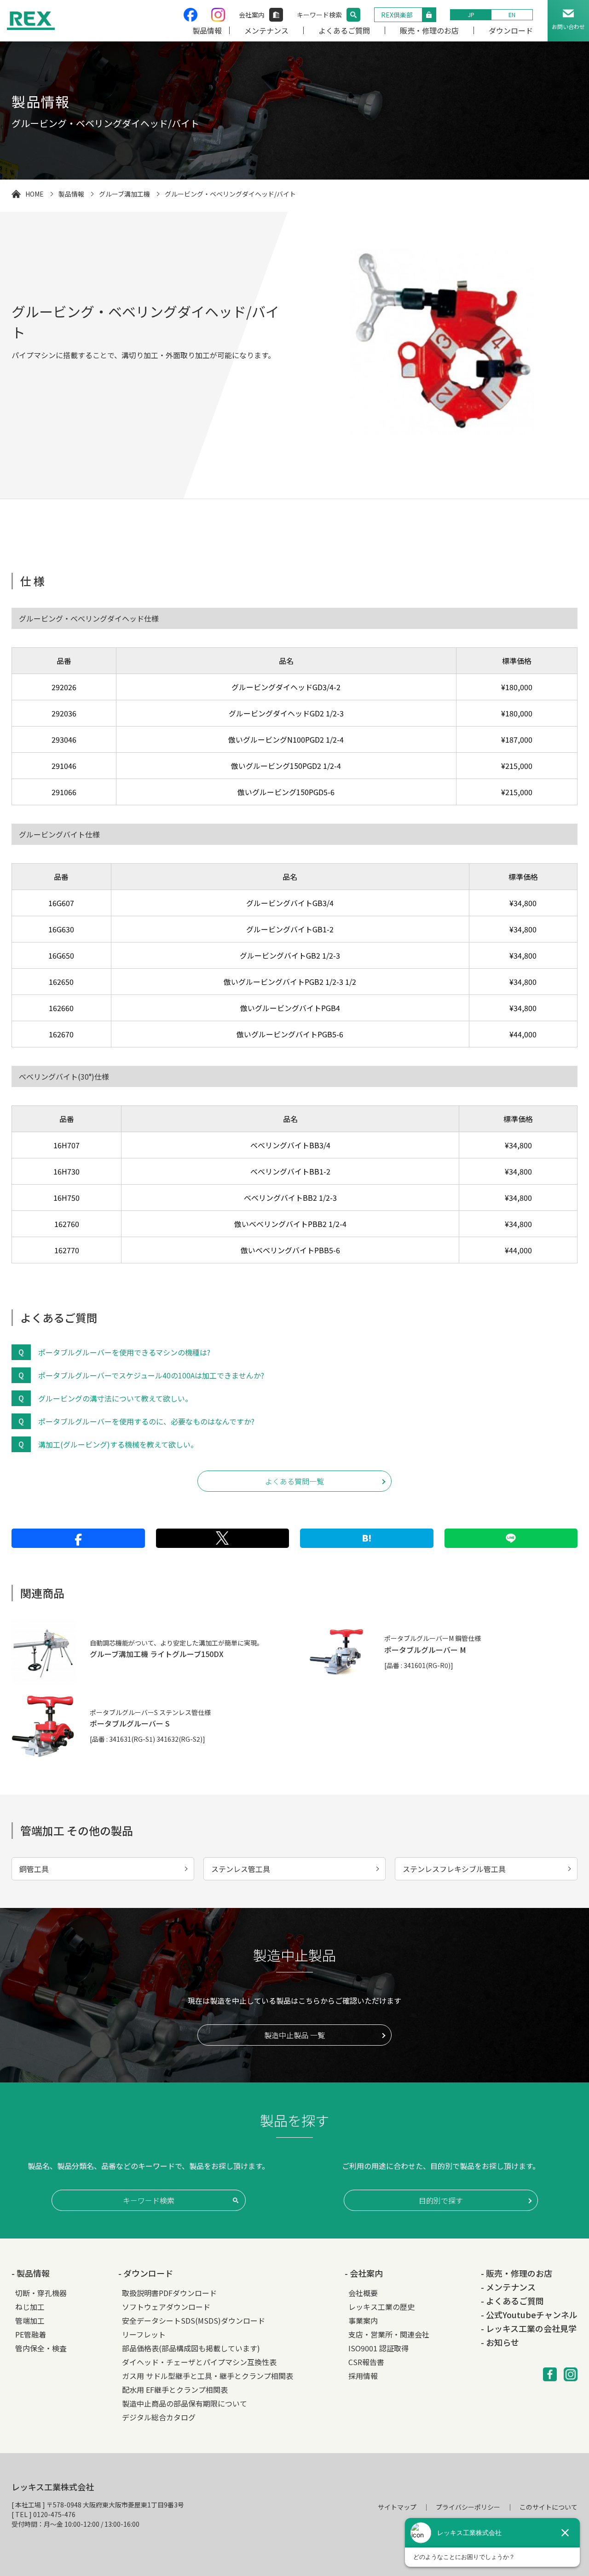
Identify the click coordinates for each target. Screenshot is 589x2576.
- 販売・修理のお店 (517, 2273)
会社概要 (363, 2293)
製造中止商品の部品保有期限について (185, 2403)
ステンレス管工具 (241, 1869)
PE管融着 (31, 2334)
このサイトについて (549, 2507)
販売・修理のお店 (429, 30)
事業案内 (363, 2320)
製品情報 (207, 30)
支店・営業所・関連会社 (389, 2334)
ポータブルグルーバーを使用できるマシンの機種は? (124, 1352)
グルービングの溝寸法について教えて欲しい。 (115, 1398)
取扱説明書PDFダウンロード (169, 2293)
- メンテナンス (508, 2287)
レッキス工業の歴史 (381, 2307)
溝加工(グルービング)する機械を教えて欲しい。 (118, 1444)
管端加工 (30, 2320)
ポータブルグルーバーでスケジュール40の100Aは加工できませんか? (151, 1375)
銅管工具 (34, 1869)
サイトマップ (397, 2507)
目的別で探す (441, 2200)
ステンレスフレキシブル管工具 (454, 1869)
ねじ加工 (30, 2307)
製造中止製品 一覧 (294, 2035)
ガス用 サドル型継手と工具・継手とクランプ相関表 (208, 2376)
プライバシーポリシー (468, 2507)
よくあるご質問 (344, 30)
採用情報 (363, 2376)
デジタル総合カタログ (159, 2417)
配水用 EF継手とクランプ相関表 (175, 2390)
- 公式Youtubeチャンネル (529, 2314)
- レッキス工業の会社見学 (529, 2328)
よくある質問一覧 (294, 1481)
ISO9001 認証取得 (378, 2348)
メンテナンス (266, 30)
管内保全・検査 (41, 2348)
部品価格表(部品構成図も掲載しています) (191, 2348)
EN (512, 15)
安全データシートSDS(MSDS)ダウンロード (193, 2320)
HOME (35, 194)
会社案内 (252, 15)
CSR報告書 (366, 2362)
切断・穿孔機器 (41, 2293)
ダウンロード (511, 30)
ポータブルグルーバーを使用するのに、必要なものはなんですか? (146, 1421)
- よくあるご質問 (512, 2301)
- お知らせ (500, 2342)
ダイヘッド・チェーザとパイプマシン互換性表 (199, 2362)
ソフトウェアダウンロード (166, 2307)
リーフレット (144, 2334)
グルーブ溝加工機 (124, 194)
